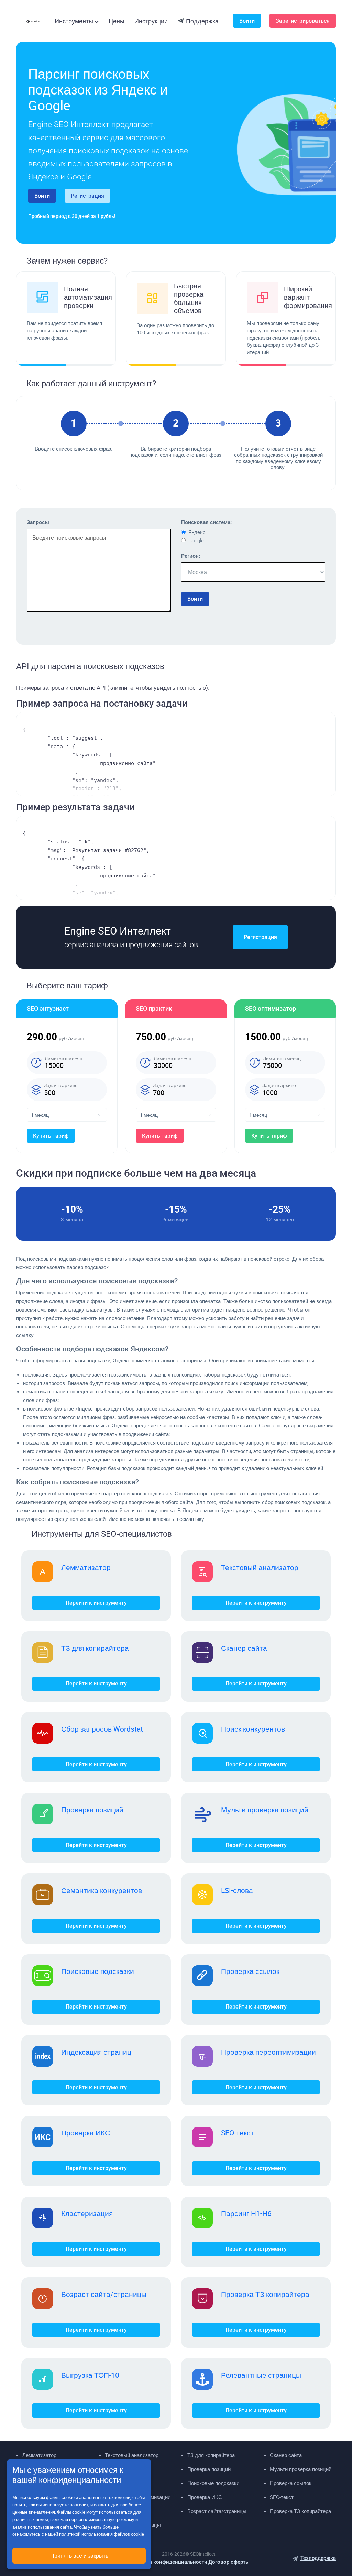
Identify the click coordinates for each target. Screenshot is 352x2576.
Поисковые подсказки (98, 1971)
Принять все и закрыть (79, 2556)
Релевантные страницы (261, 2375)
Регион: (191, 556)
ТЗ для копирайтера (95, 1648)
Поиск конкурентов (253, 1729)
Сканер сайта (244, 1648)
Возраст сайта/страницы (104, 2294)
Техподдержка (318, 2558)
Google (196, 541)
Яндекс (197, 532)
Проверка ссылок (250, 1971)
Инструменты (74, 21)
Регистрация (87, 196)
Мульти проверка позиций (265, 1810)
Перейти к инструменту (96, 1603)
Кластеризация (87, 2213)
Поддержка (202, 21)
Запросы (38, 522)
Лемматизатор (86, 1567)
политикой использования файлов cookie (102, 2534)
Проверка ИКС (86, 2133)
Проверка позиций (92, 1810)
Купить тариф (51, 1136)
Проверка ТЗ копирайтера (265, 2294)
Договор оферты (229, 2562)
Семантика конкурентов (102, 1890)
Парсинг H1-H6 (246, 2213)
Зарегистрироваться (303, 21)
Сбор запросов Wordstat (102, 1729)
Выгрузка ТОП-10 (90, 2375)
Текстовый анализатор (260, 1567)
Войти (247, 21)
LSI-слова (237, 1890)
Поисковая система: (206, 522)
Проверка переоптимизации (268, 2052)
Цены (117, 21)
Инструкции (151, 21)
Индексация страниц (96, 2052)
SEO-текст (238, 2133)
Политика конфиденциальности (168, 2562)
